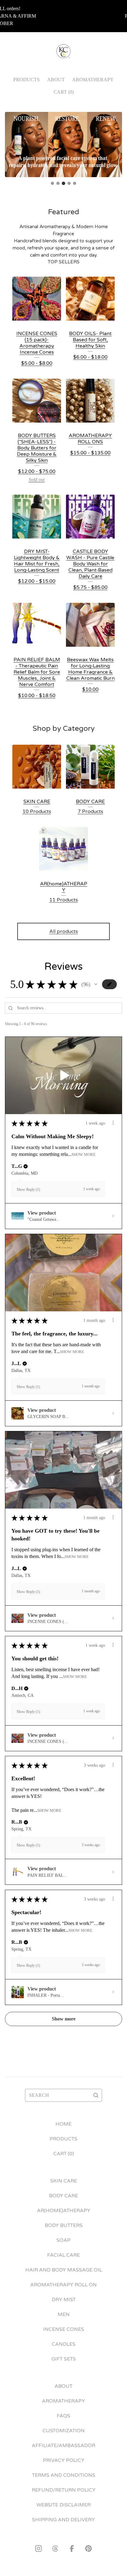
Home (63, 2124)
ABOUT (56, 80)
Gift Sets (64, 2359)
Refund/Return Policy (64, 2490)
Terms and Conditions (64, 2475)
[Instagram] (39, 2548)
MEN (64, 2314)
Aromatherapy (93, 80)
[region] (63, 16)
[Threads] (55, 2548)
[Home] (64, 51)
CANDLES (64, 2344)
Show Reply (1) (28, 1190)
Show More (84, 1155)
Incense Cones (64, 2329)
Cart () (64, 92)
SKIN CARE (64, 2181)
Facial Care (63, 2255)
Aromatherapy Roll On (63, 2285)
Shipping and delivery (63, 2520)
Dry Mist (64, 2300)
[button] (96, 984)
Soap (63, 2240)
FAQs (63, 2416)
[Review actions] (113, 1123)
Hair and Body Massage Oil (64, 2270)
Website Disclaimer (63, 2505)
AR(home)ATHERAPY (64, 2211)
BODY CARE (63, 2196)
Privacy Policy (64, 2460)
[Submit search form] (96, 2095)
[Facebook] (72, 2548)
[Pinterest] (88, 2548)
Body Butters (64, 2225)
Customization (64, 2431)
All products (64, 931)
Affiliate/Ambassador (63, 2446)
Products (27, 80)
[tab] (52, 183)
